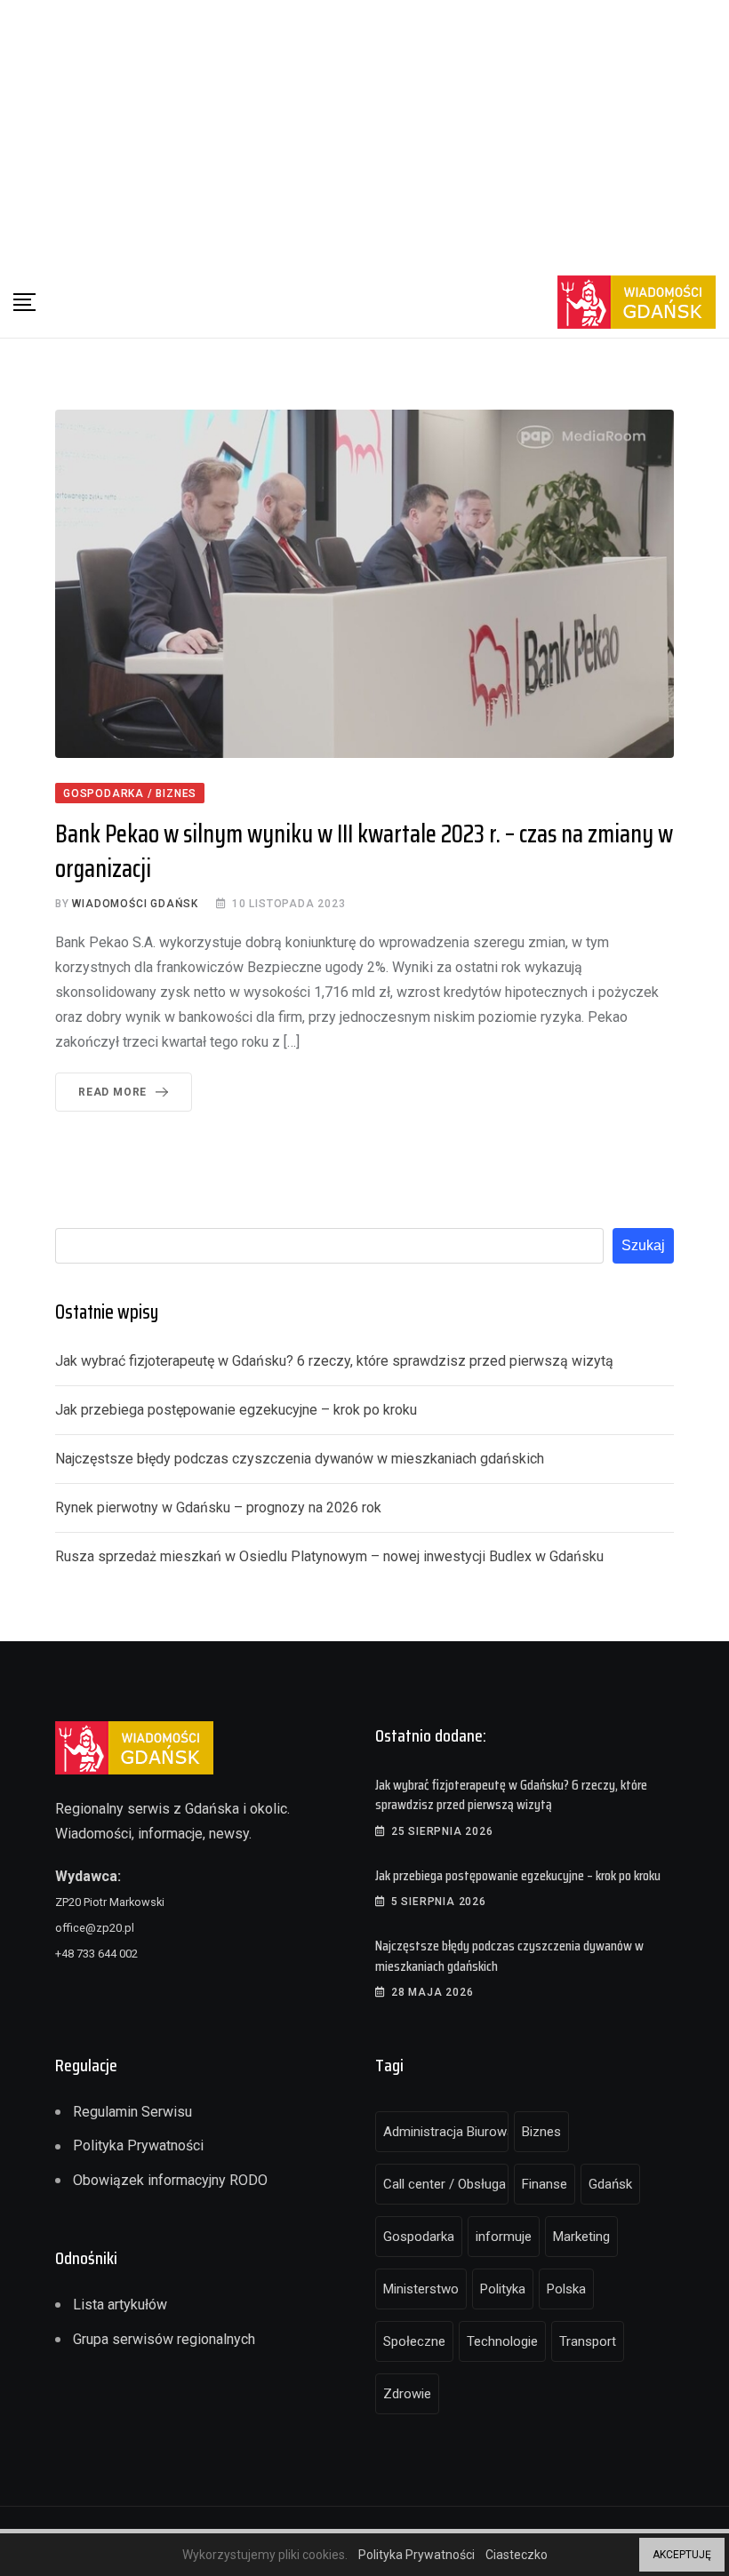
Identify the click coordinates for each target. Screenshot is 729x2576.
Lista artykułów (120, 2305)
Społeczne (414, 2341)
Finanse (545, 2184)
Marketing (581, 2237)
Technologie (502, 2341)
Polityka (503, 2289)
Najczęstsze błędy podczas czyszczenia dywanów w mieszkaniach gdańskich (300, 1459)
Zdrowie (407, 2394)
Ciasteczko (517, 2555)
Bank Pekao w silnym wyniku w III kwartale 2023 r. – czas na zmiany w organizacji (364, 851)
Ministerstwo (421, 2289)
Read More (112, 1092)
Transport (588, 2341)
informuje (504, 2237)
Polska (566, 2289)
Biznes (541, 2132)
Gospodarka (419, 2237)
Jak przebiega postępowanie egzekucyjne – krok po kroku (236, 1410)
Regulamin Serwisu (132, 2112)
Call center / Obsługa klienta (446, 2184)
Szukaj (643, 1245)
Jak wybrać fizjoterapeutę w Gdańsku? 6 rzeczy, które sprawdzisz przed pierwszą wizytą (334, 1361)
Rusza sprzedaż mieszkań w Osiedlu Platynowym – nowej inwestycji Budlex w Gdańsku (329, 1556)
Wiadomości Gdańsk (135, 904)
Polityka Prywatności (138, 2145)
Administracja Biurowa (446, 2132)
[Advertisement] (364, 133)
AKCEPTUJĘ (682, 2555)
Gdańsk (610, 2184)
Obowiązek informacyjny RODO (170, 2180)
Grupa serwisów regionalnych (164, 2339)
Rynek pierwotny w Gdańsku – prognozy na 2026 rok (218, 1507)
